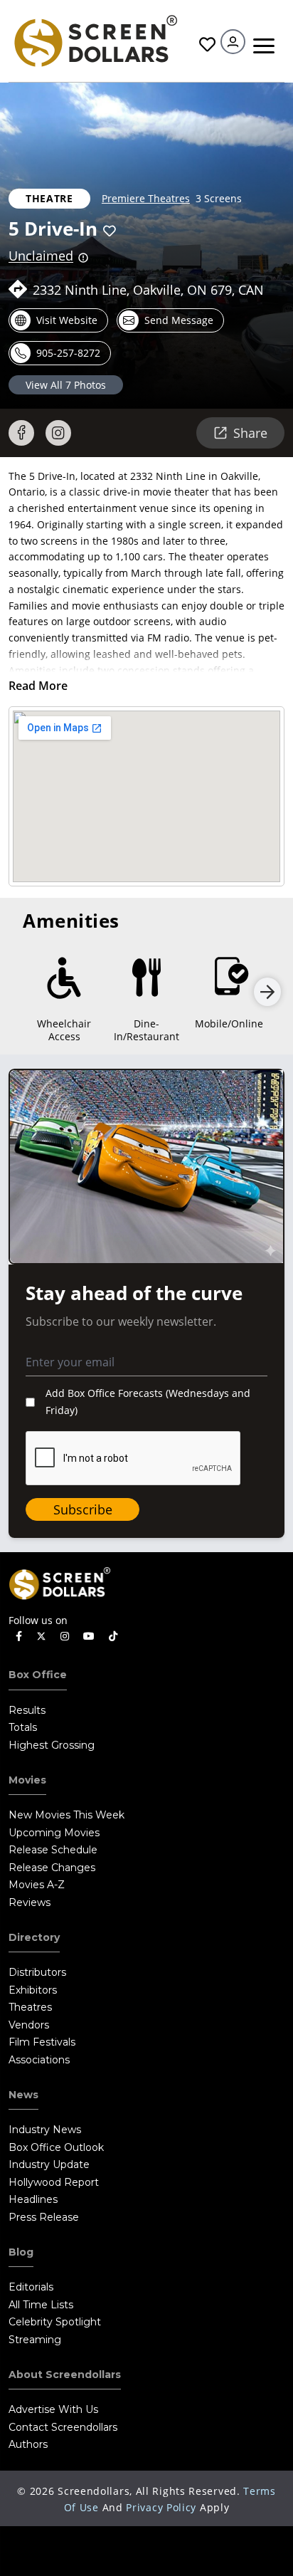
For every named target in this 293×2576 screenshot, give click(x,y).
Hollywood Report (54, 2182)
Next (267, 992)
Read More (38, 686)
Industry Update (49, 2164)
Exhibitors (33, 1990)
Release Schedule (53, 1850)
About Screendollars (65, 2375)
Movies (27, 1780)
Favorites (206, 44)
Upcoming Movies (54, 1833)
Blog (21, 2252)
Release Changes (52, 1868)
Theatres (30, 2007)
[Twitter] (41, 1635)
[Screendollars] (95, 40)
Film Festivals (42, 2042)
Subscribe (83, 1509)
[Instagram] (58, 433)
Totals (23, 1727)
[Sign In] (233, 42)
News (23, 2095)
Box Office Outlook (56, 2147)
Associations (39, 2060)
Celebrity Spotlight (55, 2322)
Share (250, 433)
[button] (110, 231)
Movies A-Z (37, 1885)
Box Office (38, 1675)
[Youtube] (89, 1637)
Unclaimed (41, 256)
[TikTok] (113, 1637)
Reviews (30, 1902)
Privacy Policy (161, 2507)
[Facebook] (21, 433)
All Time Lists (41, 2305)
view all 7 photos (66, 385)
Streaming (35, 2340)
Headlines (33, 2199)
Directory (34, 1937)
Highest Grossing (52, 1745)
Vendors (29, 2025)
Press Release (44, 2217)
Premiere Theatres (146, 198)
